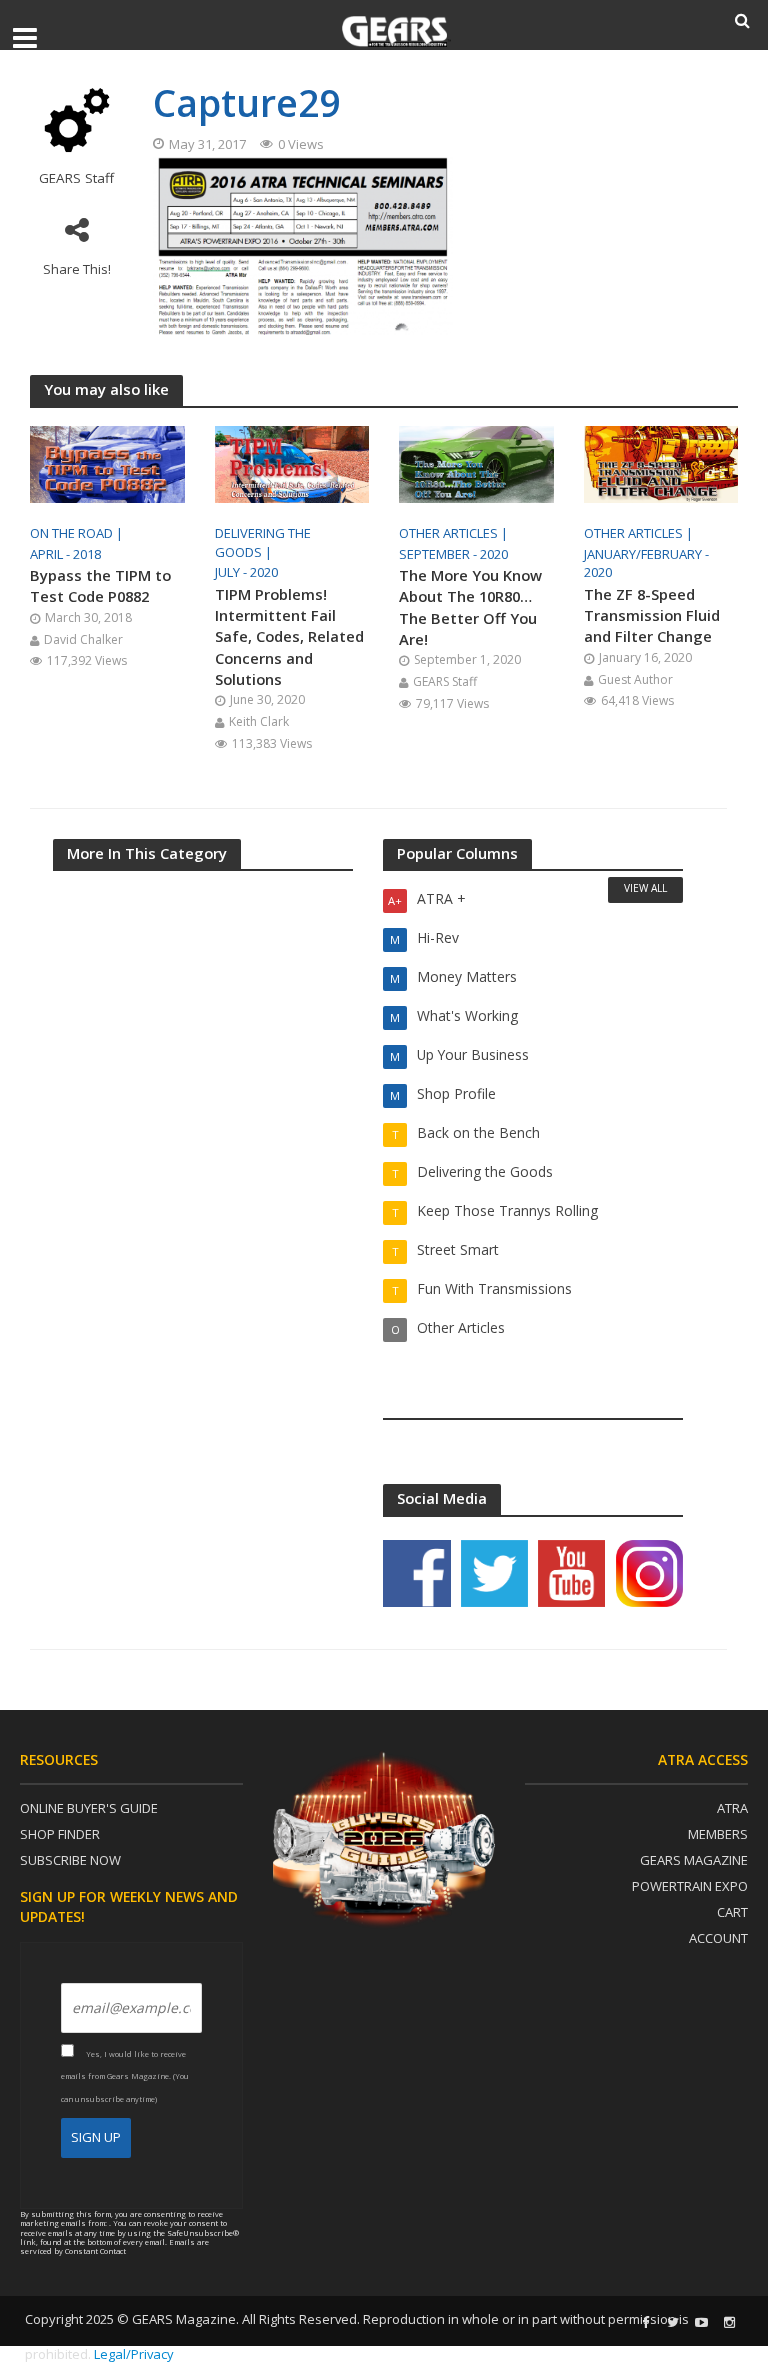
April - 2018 (65, 554)
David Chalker (83, 639)
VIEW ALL (645, 888)
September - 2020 (453, 554)
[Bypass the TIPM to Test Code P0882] (107, 463)
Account (718, 1938)
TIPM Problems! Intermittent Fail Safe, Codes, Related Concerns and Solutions (289, 636)
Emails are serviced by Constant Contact (114, 2246)
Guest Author (635, 679)
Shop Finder (60, 1834)
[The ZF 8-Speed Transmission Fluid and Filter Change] (661, 463)
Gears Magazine (694, 1860)
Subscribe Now (70, 1860)
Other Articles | (455, 533)
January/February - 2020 (646, 563)
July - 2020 (246, 572)
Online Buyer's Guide (89, 1808)
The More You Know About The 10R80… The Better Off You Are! (470, 607)
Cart (732, 1912)
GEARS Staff (76, 178)
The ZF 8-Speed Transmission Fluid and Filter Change (652, 615)
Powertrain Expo (690, 1886)
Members (718, 1834)
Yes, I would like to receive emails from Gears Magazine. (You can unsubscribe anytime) (125, 2076)
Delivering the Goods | (263, 542)
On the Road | (78, 533)
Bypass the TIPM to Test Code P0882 (100, 585)
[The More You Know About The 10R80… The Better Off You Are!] (476, 463)
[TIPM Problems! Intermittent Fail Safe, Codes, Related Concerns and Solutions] (292, 463)
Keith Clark (259, 721)
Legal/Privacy (134, 2354)
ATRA (732, 1808)
